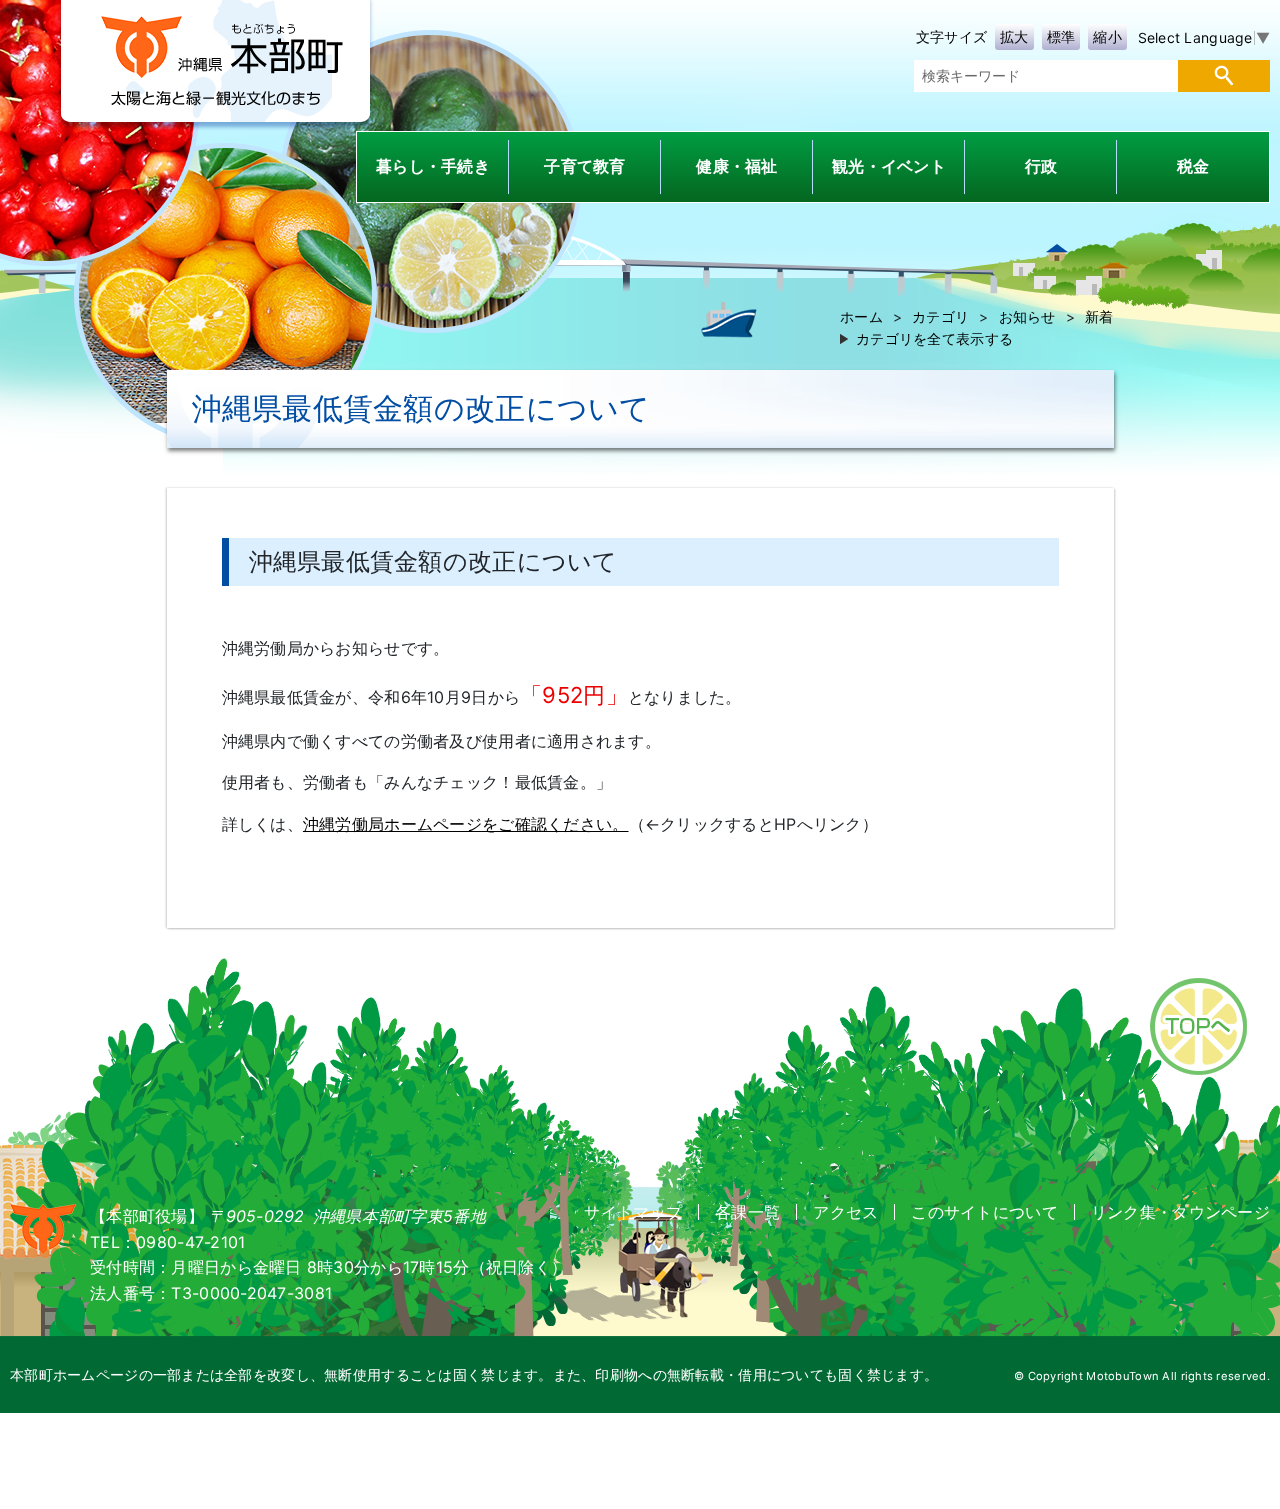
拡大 (1014, 36)
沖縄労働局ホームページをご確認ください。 (466, 824)
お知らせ (1027, 316)
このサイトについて (984, 1212)
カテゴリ (940, 316)
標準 (1061, 36)
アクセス (845, 1212)
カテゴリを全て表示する (934, 338)
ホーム (861, 316)
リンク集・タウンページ (1180, 1212)
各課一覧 (747, 1212)
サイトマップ (633, 1212)
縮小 (1107, 36)
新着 (1099, 316)
